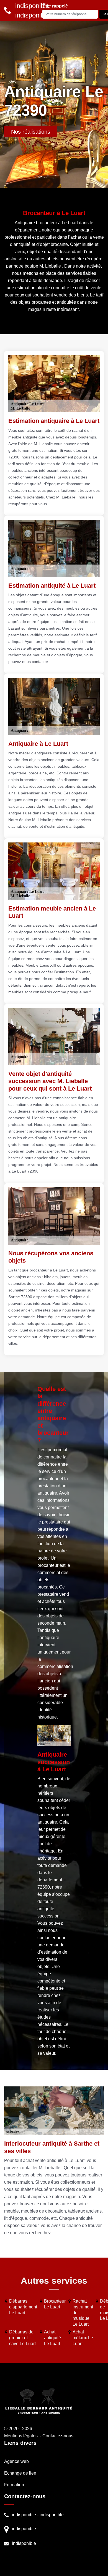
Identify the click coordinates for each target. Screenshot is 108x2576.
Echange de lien (20, 2473)
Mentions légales (21, 2436)
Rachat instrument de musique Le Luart (83, 2313)
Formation (14, 2485)
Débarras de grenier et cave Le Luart (22, 2338)
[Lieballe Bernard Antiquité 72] (39, 2401)
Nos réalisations (31, 132)
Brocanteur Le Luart (55, 2304)
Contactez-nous (58, 2436)
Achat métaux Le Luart (83, 2338)
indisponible (24, 2515)
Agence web (16, 2461)
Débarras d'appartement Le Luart (23, 2307)
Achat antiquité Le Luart (52, 2338)
